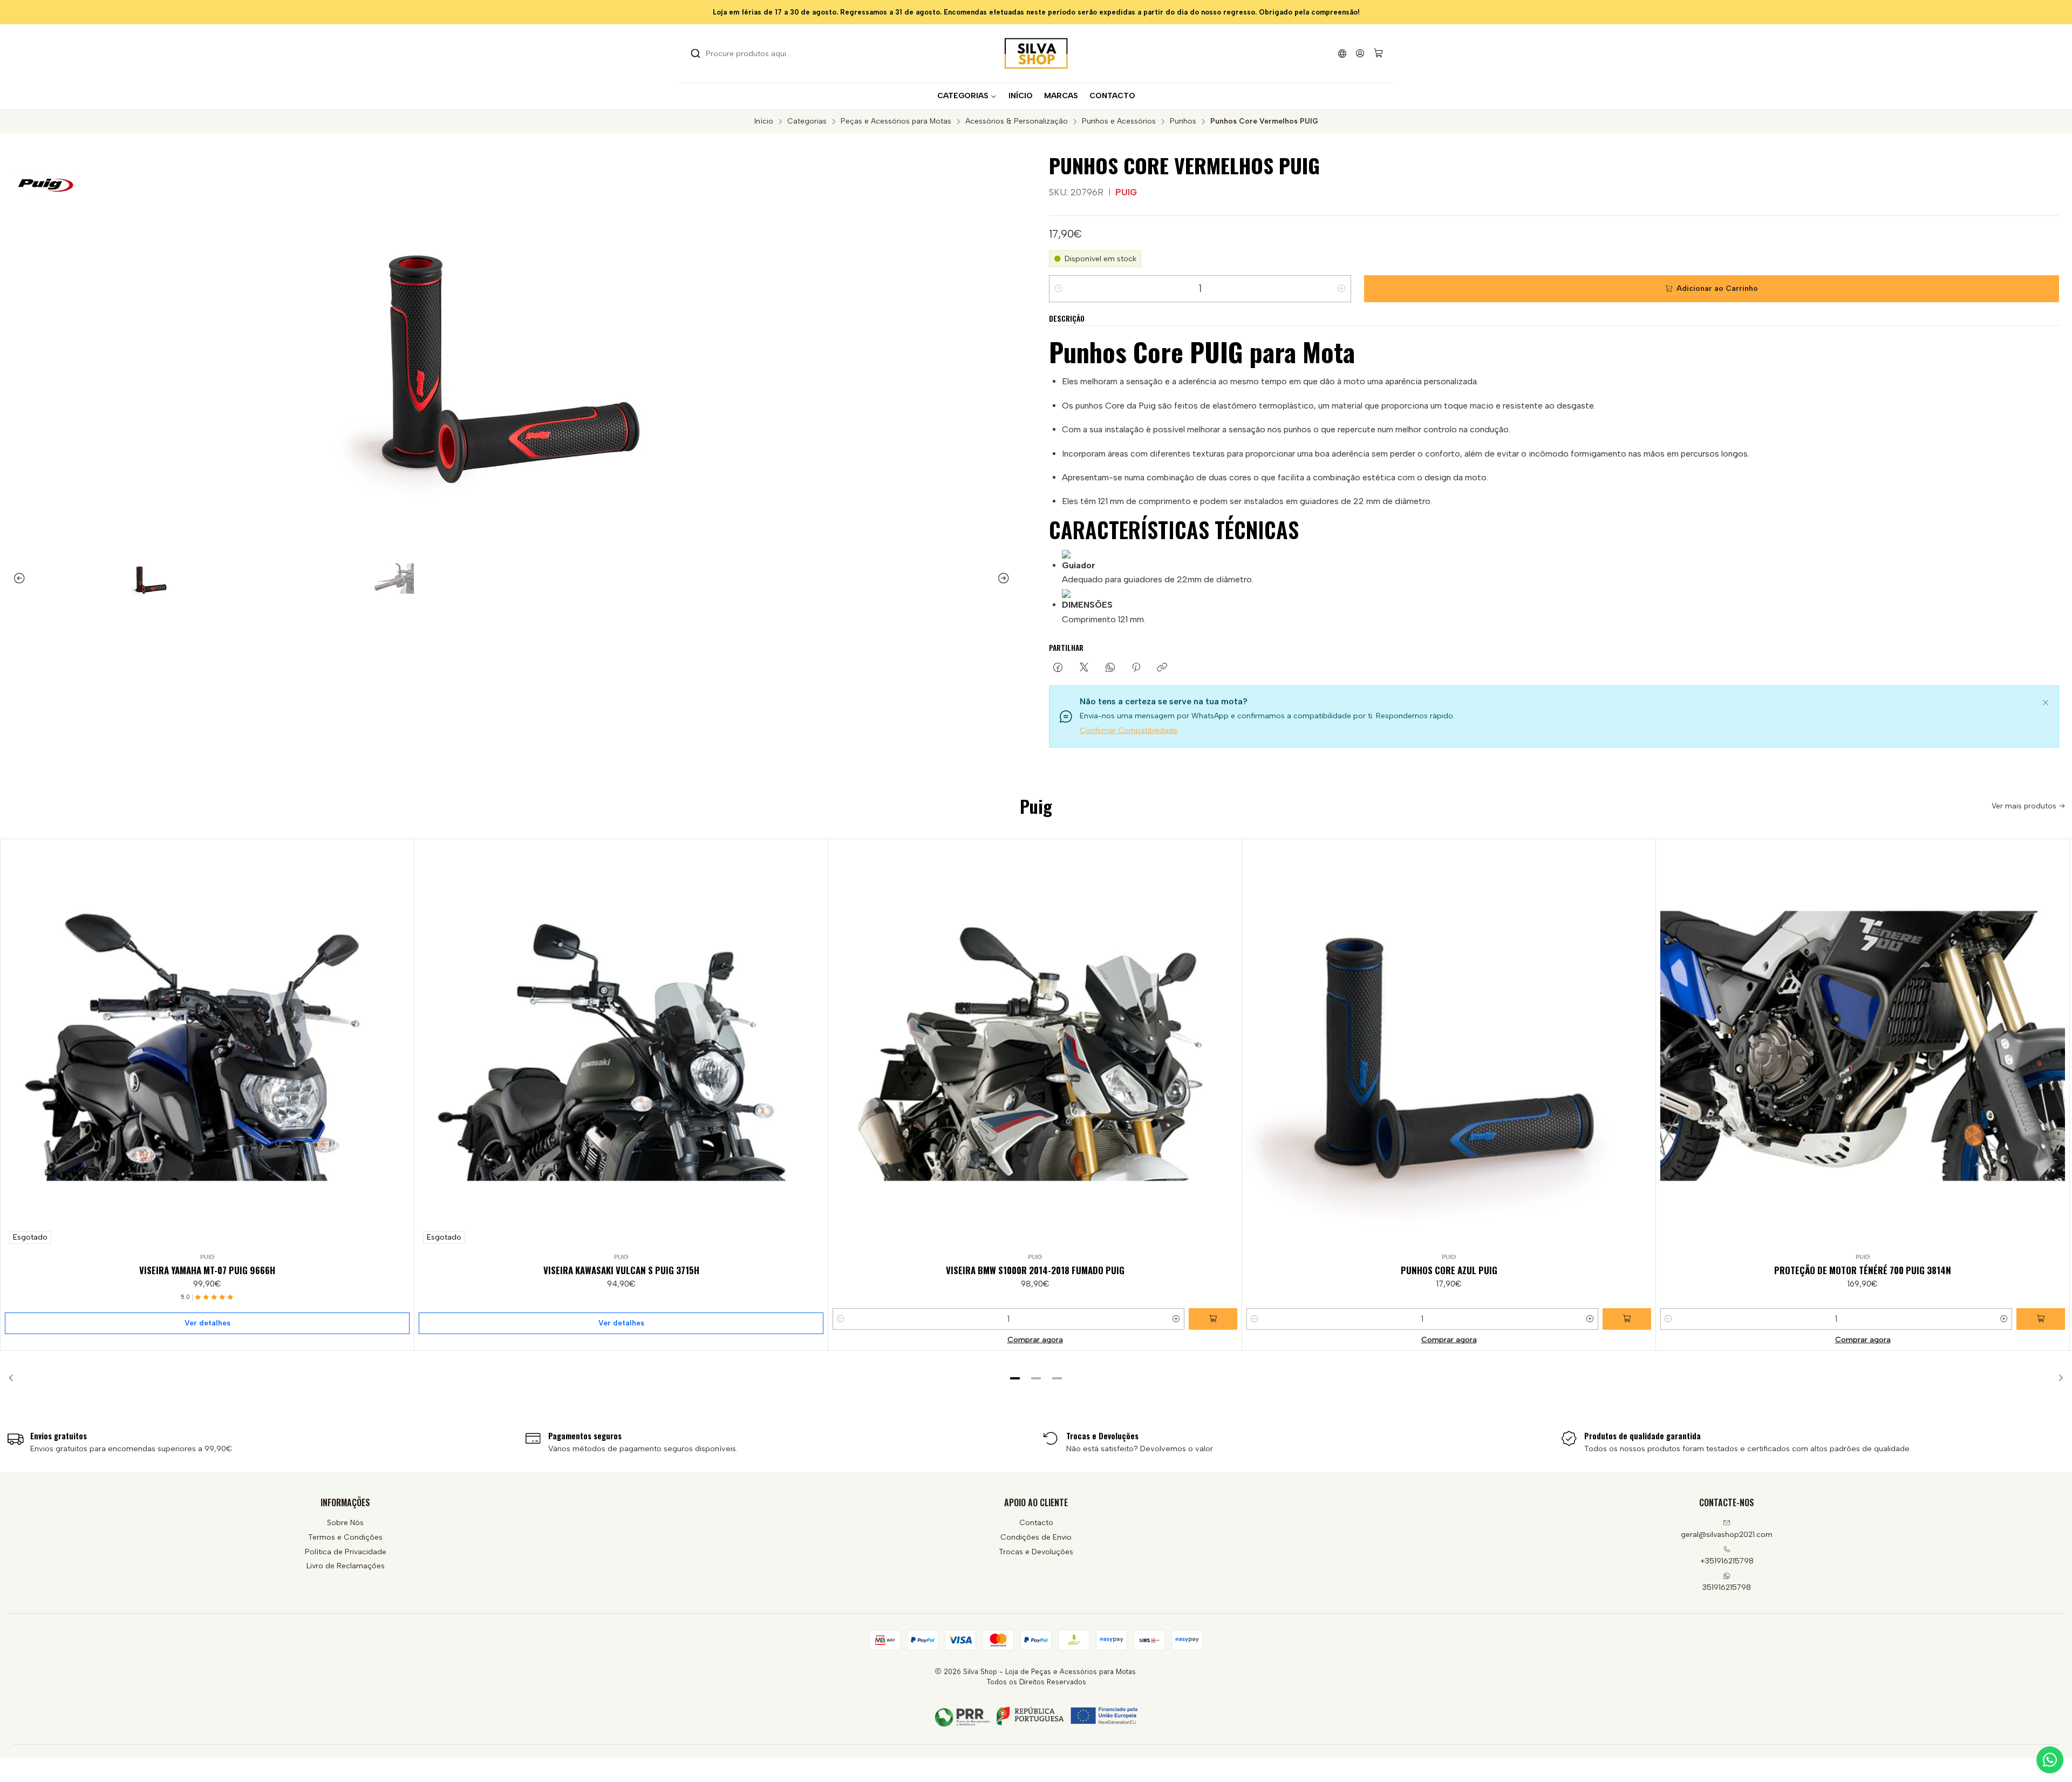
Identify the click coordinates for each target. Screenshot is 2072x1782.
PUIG (1126, 192)
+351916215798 (1727, 1561)
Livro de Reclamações (346, 1566)
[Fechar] (2046, 701)
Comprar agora (1035, 1339)
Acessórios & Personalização (1017, 121)
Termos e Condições (345, 1537)
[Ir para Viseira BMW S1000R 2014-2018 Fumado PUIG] (1035, 1046)
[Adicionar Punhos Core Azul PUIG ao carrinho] (1627, 1319)
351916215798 (1727, 1587)
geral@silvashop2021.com (1727, 1535)
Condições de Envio (1036, 1537)
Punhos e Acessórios (1119, 121)
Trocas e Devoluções (1036, 1552)
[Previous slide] (15, 579)
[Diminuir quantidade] (1059, 289)
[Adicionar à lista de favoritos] (401, 1044)
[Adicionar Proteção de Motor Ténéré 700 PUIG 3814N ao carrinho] (2041, 1319)
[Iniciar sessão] (1360, 53)
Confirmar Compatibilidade (1129, 730)
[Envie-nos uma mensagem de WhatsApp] (2050, 1760)
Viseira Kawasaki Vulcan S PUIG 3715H (621, 1270)
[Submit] (696, 53)
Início (764, 121)
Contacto (1036, 1523)
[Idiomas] (1342, 53)
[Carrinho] (1378, 54)
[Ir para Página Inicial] (1036, 53)
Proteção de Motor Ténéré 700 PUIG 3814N (1863, 1270)
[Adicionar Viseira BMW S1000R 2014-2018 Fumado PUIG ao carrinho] (1213, 1319)
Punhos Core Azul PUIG (1449, 1270)
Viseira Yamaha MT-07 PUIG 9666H (207, 1270)
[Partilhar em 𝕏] (1084, 668)
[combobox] (746, 53)
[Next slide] (1008, 579)
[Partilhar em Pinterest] (1136, 668)
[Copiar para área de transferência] (1162, 668)
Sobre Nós (345, 1523)
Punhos (1183, 121)
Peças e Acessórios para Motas (896, 121)
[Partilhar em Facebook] (1058, 668)
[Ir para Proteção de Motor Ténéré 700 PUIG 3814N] (1863, 1046)
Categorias (807, 121)
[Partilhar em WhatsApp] (1110, 668)
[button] (1015, 1378)
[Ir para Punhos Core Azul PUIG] (1449, 1046)
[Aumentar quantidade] (1341, 289)
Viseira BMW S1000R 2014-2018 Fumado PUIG (1035, 1270)
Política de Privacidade (346, 1552)
